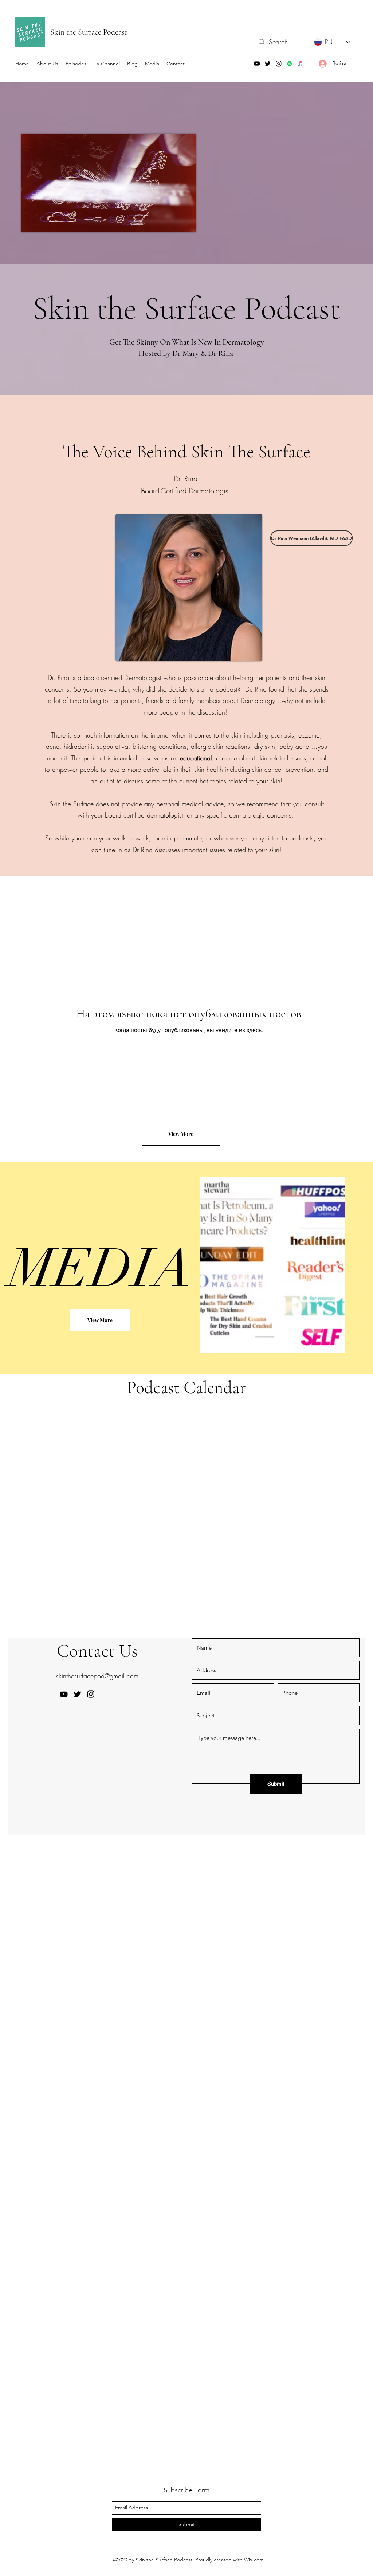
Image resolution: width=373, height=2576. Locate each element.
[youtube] (257, 64)
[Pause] (31, 222)
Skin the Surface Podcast (89, 32)
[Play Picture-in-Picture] (174, 222)
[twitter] (268, 64)
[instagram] (279, 64)
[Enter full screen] (186, 222)
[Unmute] (43, 222)
